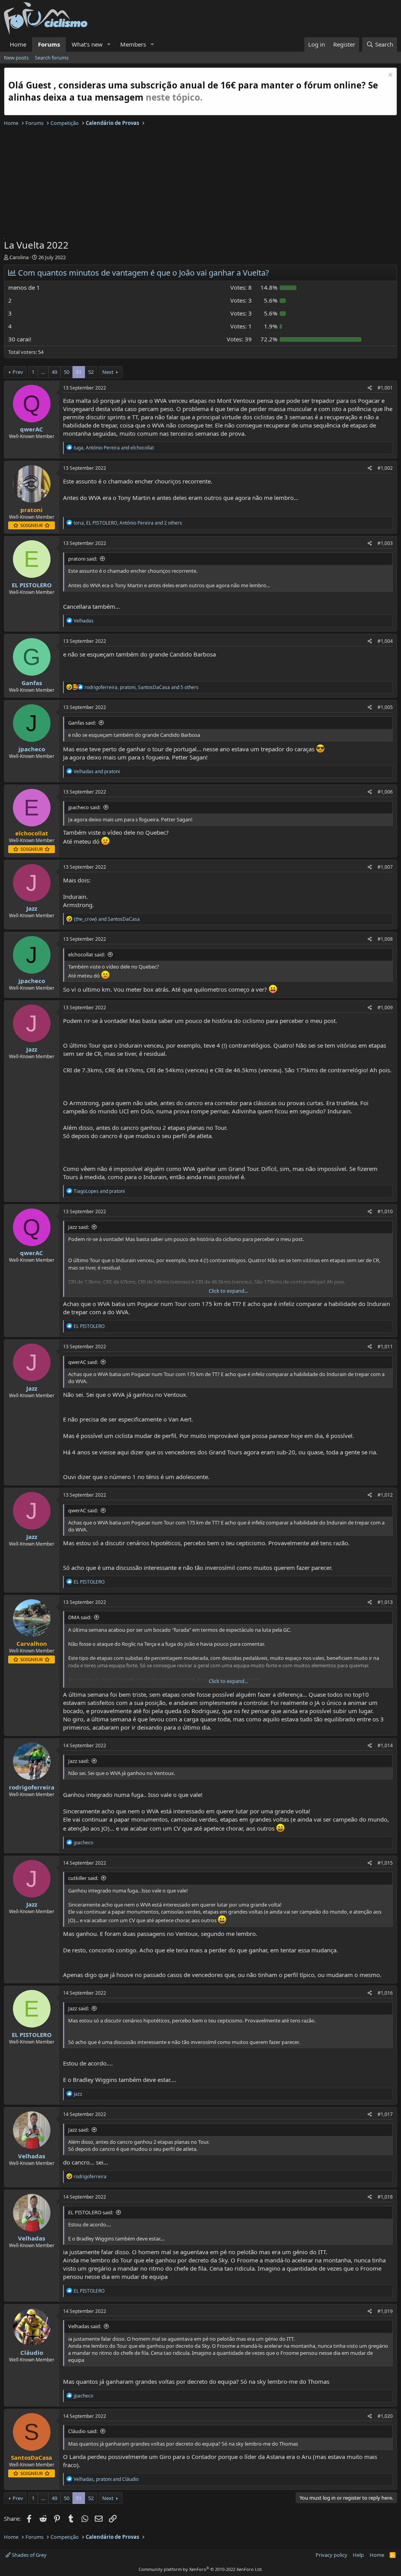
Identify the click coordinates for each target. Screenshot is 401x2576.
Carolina (19, 257)
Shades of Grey (29, 2555)
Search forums (52, 58)
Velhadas (32, 2156)
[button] (109, 44)
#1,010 (385, 1211)
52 (91, 372)
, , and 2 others (128, 523)
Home (18, 44)
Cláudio (32, 2352)
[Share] (370, 388)
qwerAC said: (83, 1362)
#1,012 (385, 1495)
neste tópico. (174, 97)
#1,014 (385, 1745)
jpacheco (32, 749)
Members (133, 44)
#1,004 (385, 641)
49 (54, 372)
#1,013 (385, 1602)
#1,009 (385, 1007)
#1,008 (385, 939)
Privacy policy (331, 2555)
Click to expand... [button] (228, 1291)
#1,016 (385, 1993)
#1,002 (385, 468)
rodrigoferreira (32, 1787)
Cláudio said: (83, 2431)
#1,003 (385, 543)
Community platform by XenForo (201, 2569)
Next (108, 372)
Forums (49, 44)
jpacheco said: (84, 807)
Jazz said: (79, 1227)
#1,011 (385, 1347)
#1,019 (385, 2311)
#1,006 (385, 792)
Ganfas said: (82, 723)
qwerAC (32, 429)
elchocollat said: (87, 954)
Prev (18, 372)
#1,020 (385, 2416)
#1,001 (385, 388)
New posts (16, 58)
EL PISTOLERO (32, 585)
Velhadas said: (85, 2326)
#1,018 (385, 2197)
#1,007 (385, 867)
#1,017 (385, 2114)
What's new (87, 44)
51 (79, 372)
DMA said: (80, 1617)
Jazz (32, 908)
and (97, 771)
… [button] (43, 372)
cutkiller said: (83, 1878)
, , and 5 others (142, 687)
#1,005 (385, 707)
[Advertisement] (200, 184)
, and (114, 448)
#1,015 (385, 1863)
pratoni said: (83, 559)
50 (67, 372)
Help (358, 2555)
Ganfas (32, 683)
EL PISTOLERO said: (91, 2212)
